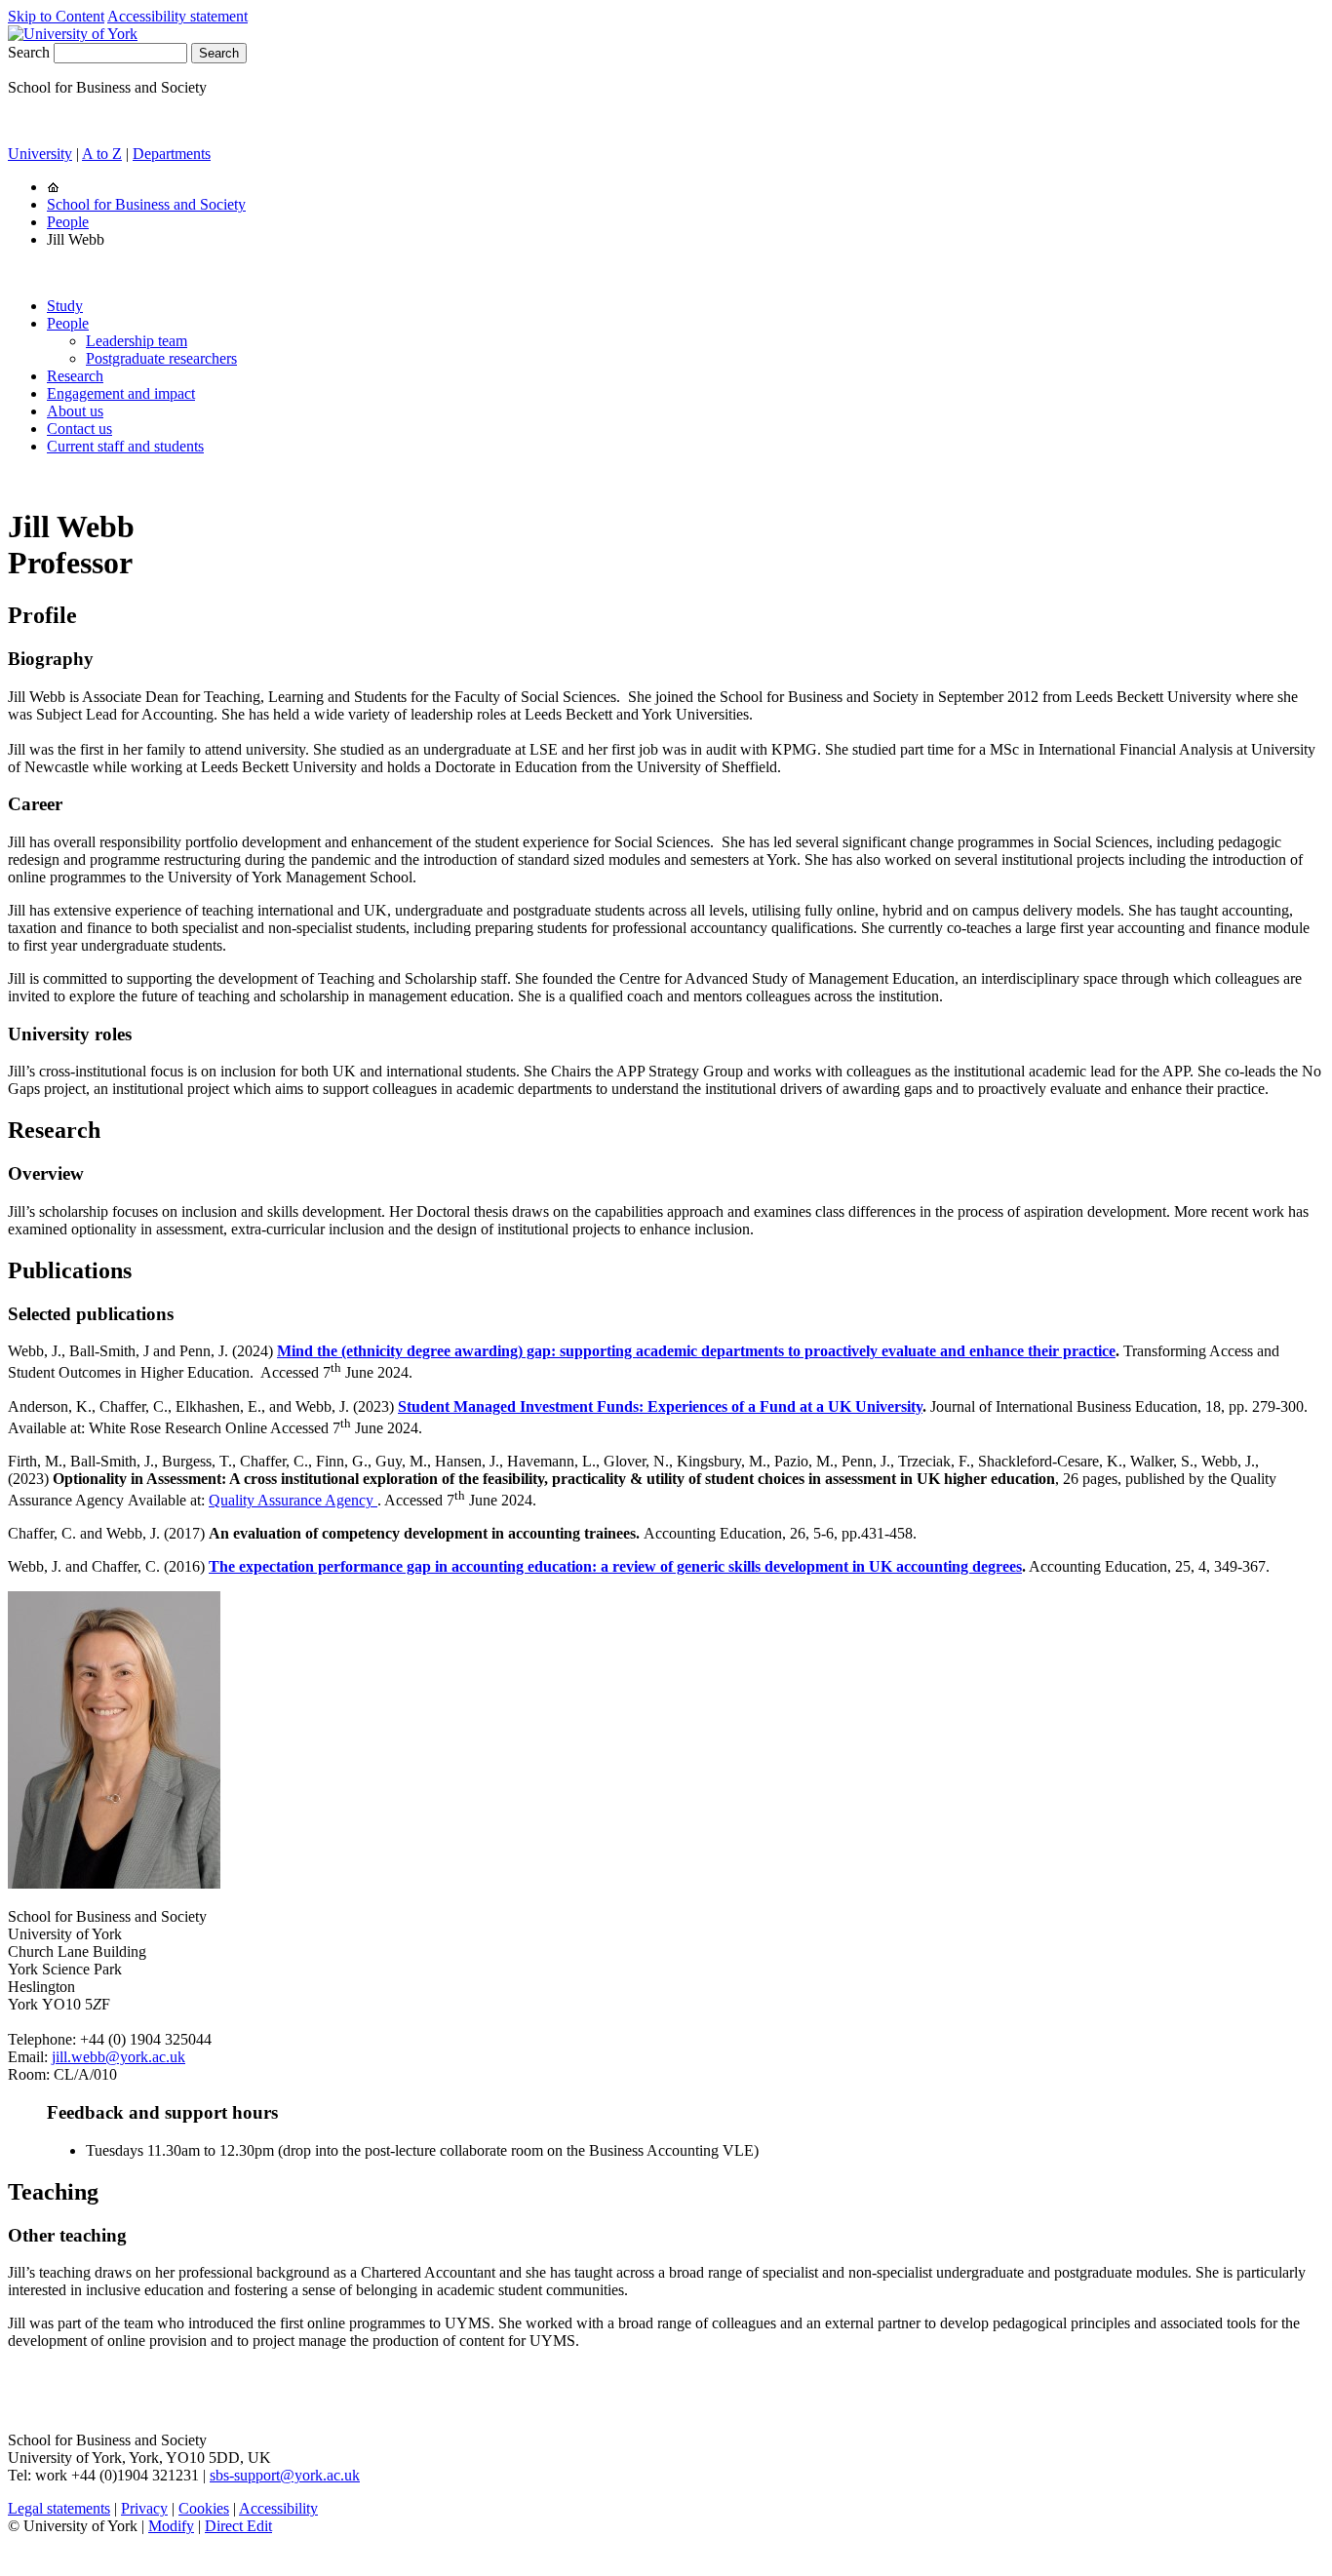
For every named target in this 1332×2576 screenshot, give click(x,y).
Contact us (79, 429)
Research (75, 376)
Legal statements (59, 2508)
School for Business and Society (146, 204)
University (40, 154)
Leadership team (137, 341)
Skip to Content (56, 16)
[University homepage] (53, 187)
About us (75, 411)
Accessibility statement (177, 16)
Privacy (144, 2508)
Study (65, 306)
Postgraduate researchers (161, 358)
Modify (171, 2526)
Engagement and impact (121, 393)
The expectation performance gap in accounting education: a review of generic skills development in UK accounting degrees (615, 1566)
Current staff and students (125, 446)
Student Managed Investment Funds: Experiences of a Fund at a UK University (660, 1406)
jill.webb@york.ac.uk (118, 2057)
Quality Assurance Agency (293, 1500)
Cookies (204, 2508)
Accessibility (278, 2508)
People (68, 222)
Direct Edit (238, 2526)
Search (29, 52)
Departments (172, 154)
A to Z (102, 154)
